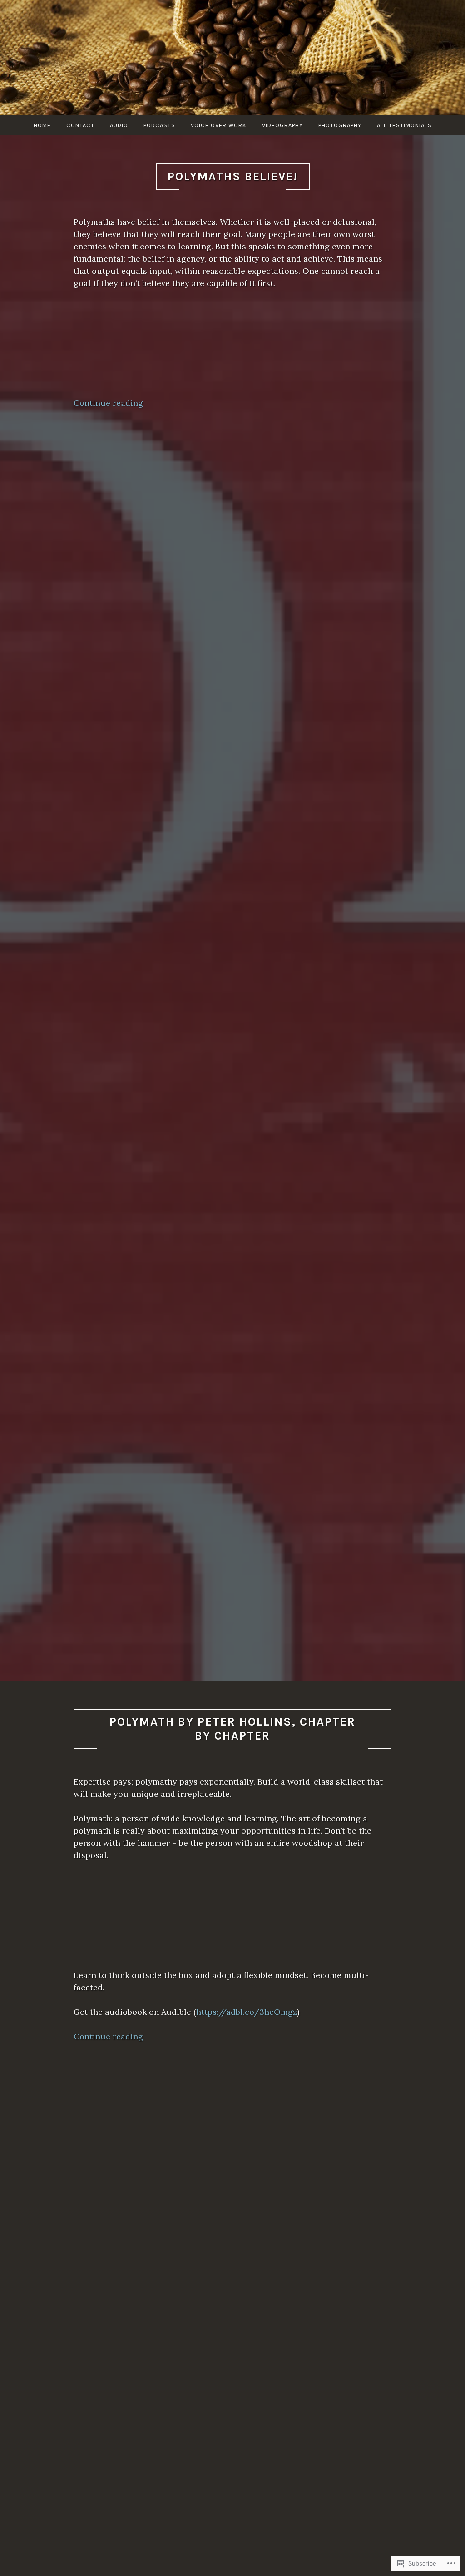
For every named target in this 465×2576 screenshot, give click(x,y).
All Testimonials (404, 125)
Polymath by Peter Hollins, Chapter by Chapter (232, 1729)
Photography (340, 125)
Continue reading (108, 403)
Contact (80, 125)
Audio (119, 125)
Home (42, 125)
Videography (282, 125)
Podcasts (159, 125)
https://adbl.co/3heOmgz (247, 2012)
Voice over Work (219, 125)
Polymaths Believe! (233, 176)
